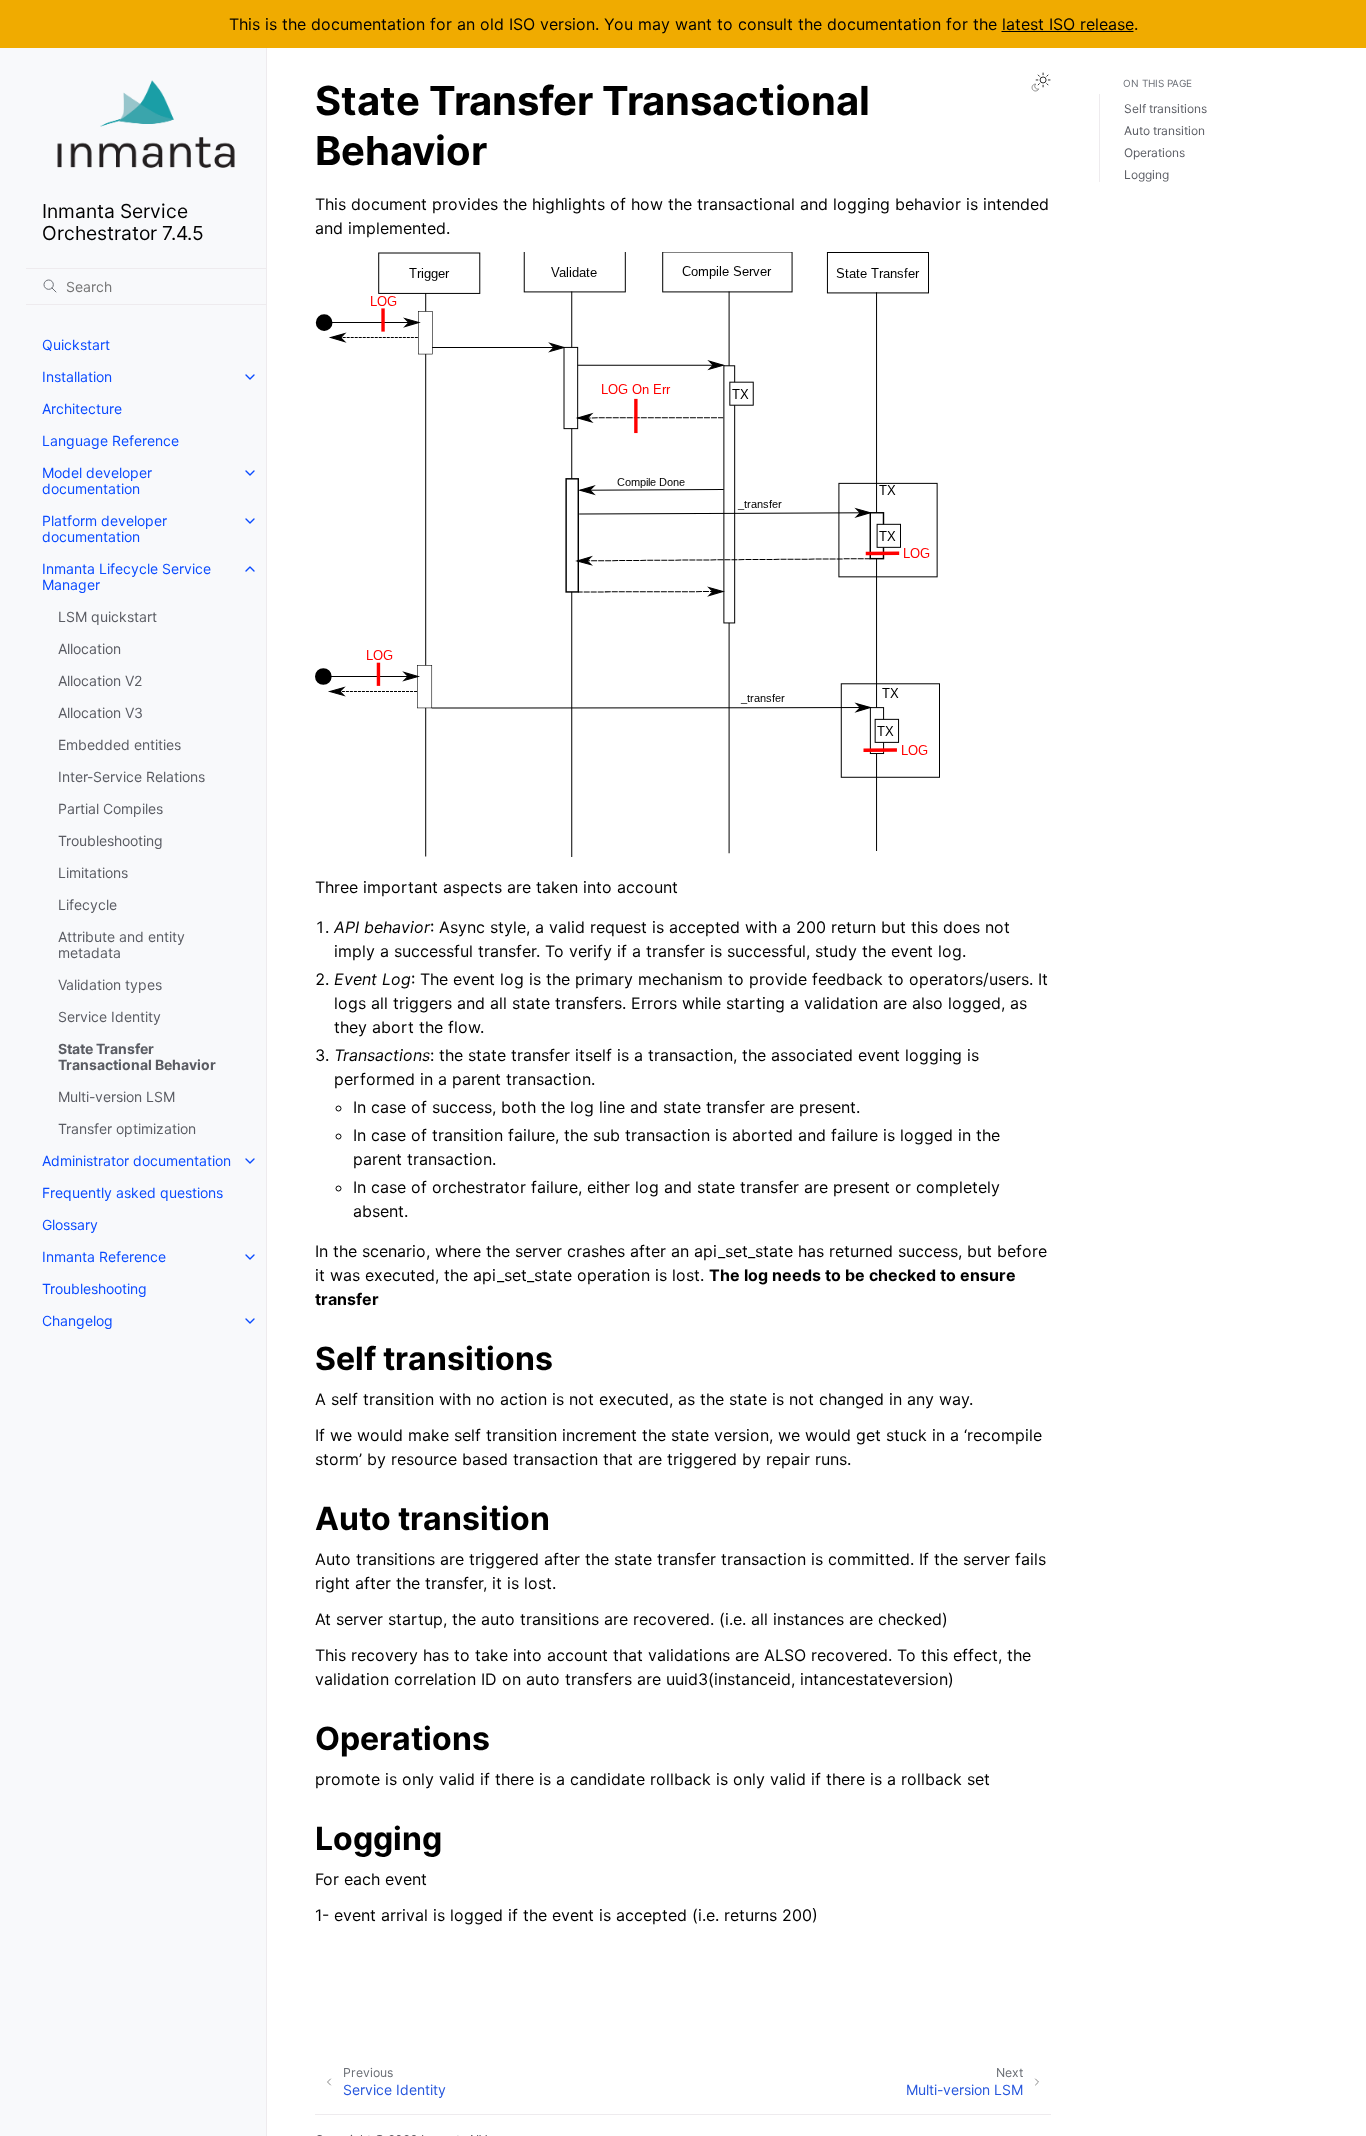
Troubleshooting (110, 840)
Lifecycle (87, 904)
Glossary (70, 1224)
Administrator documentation (136, 1160)
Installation (77, 376)
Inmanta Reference (104, 1256)
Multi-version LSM (116, 1096)
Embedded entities (119, 744)
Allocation (89, 648)
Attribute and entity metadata (121, 944)
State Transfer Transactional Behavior (137, 1056)
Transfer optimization (127, 1128)
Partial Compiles (110, 808)
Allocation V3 (100, 712)
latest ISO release (1068, 24)
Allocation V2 (100, 680)
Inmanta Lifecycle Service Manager (126, 576)
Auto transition (1164, 130)
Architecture (82, 408)
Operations (1154, 152)
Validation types (110, 984)
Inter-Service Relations (131, 776)
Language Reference (110, 440)
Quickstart (76, 344)
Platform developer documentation (104, 528)
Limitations (93, 872)
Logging (1146, 174)
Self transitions (1165, 108)
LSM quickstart (107, 616)
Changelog (77, 1320)
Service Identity (109, 1016)
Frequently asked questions (132, 1192)
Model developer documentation (97, 480)
